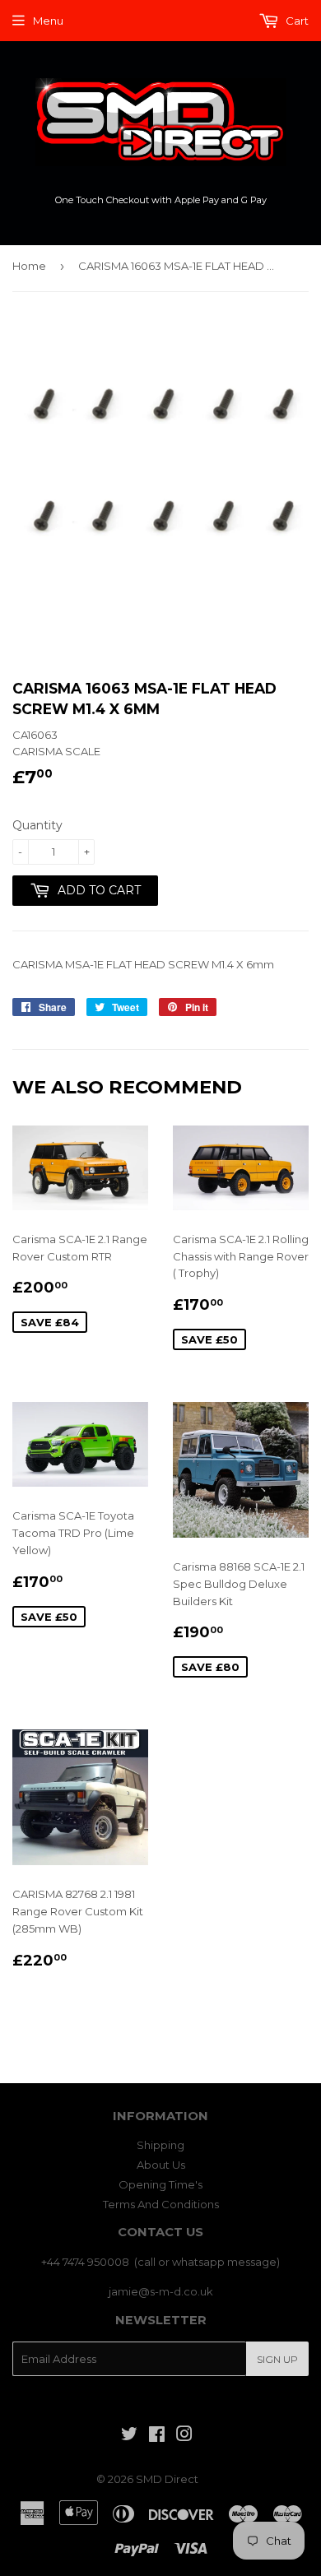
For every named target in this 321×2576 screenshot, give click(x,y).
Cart (296, 21)
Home (29, 266)
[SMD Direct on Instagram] (184, 2436)
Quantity (37, 825)
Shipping (160, 2145)
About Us (161, 2165)
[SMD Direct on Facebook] (157, 2436)
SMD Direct (167, 2479)
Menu (48, 21)
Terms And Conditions (161, 2204)
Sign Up (277, 2359)
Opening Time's (160, 2184)
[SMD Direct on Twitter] (129, 2436)
